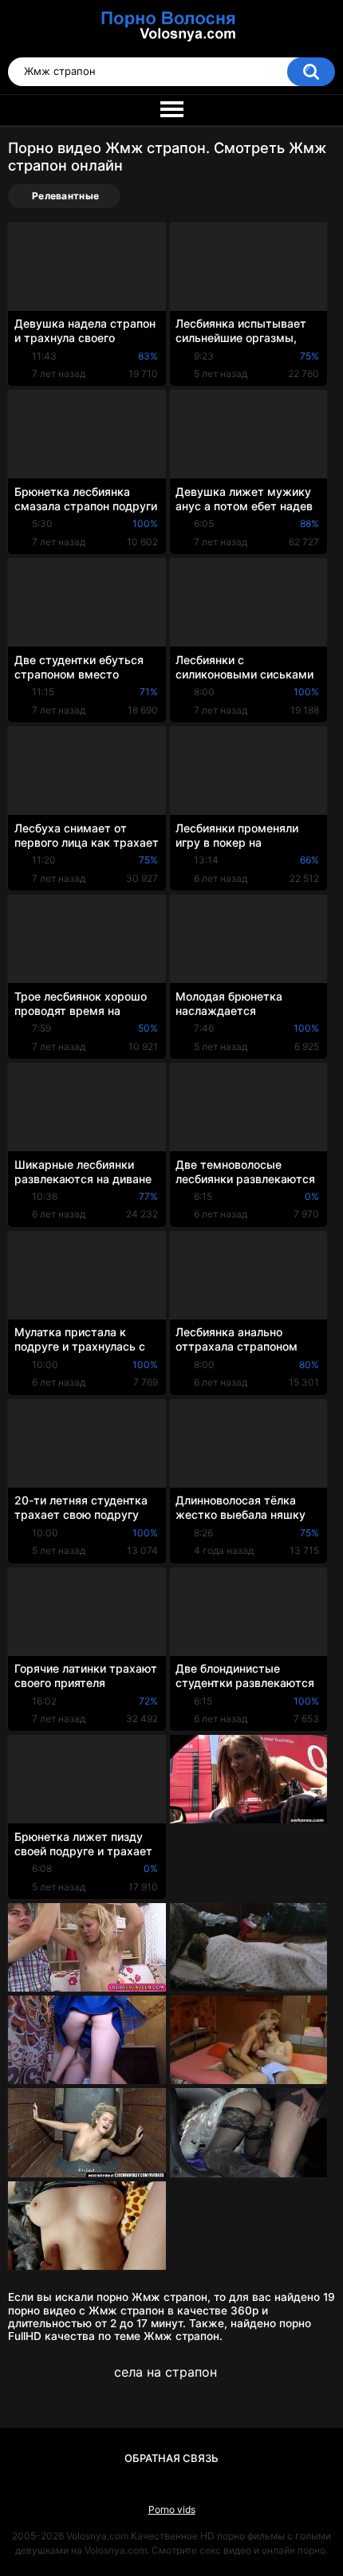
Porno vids (172, 2509)
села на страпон (166, 2372)
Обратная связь (171, 2458)
